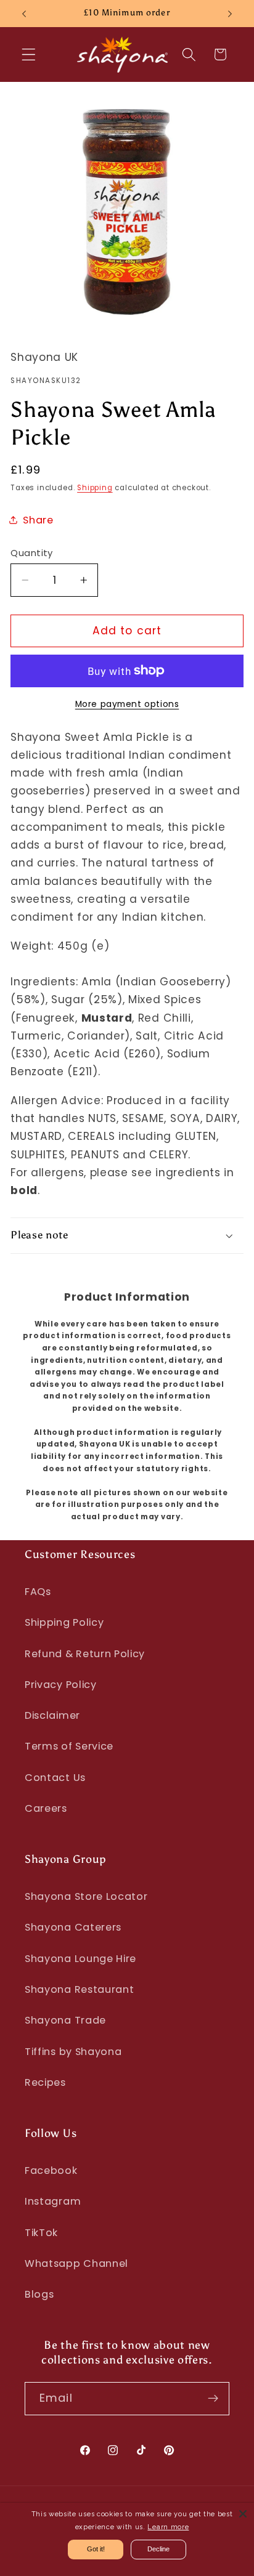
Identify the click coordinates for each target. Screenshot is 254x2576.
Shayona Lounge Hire (80, 1959)
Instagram (53, 2201)
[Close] (243, 2514)
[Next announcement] (230, 14)
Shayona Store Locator (86, 1896)
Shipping (95, 488)
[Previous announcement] (24, 14)
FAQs (38, 1592)
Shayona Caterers (73, 1927)
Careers (46, 1808)
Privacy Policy (61, 1685)
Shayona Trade (65, 2020)
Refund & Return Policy (85, 1654)
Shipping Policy (64, 1622)
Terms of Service (69, 1746)
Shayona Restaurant (79, 1989)
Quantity (32, 553)
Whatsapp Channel (76, 2263)
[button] (29, 55)
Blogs (39, 2294)
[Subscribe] (213, 2399)
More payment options (127, 704)
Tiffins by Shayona (73, 2052)
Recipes (45, 2082)
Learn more (168, 2527)
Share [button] (38, 520)
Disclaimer (52, 1715)
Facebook (51, 2170)
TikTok (41, 2233)
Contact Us (55, 1778)
